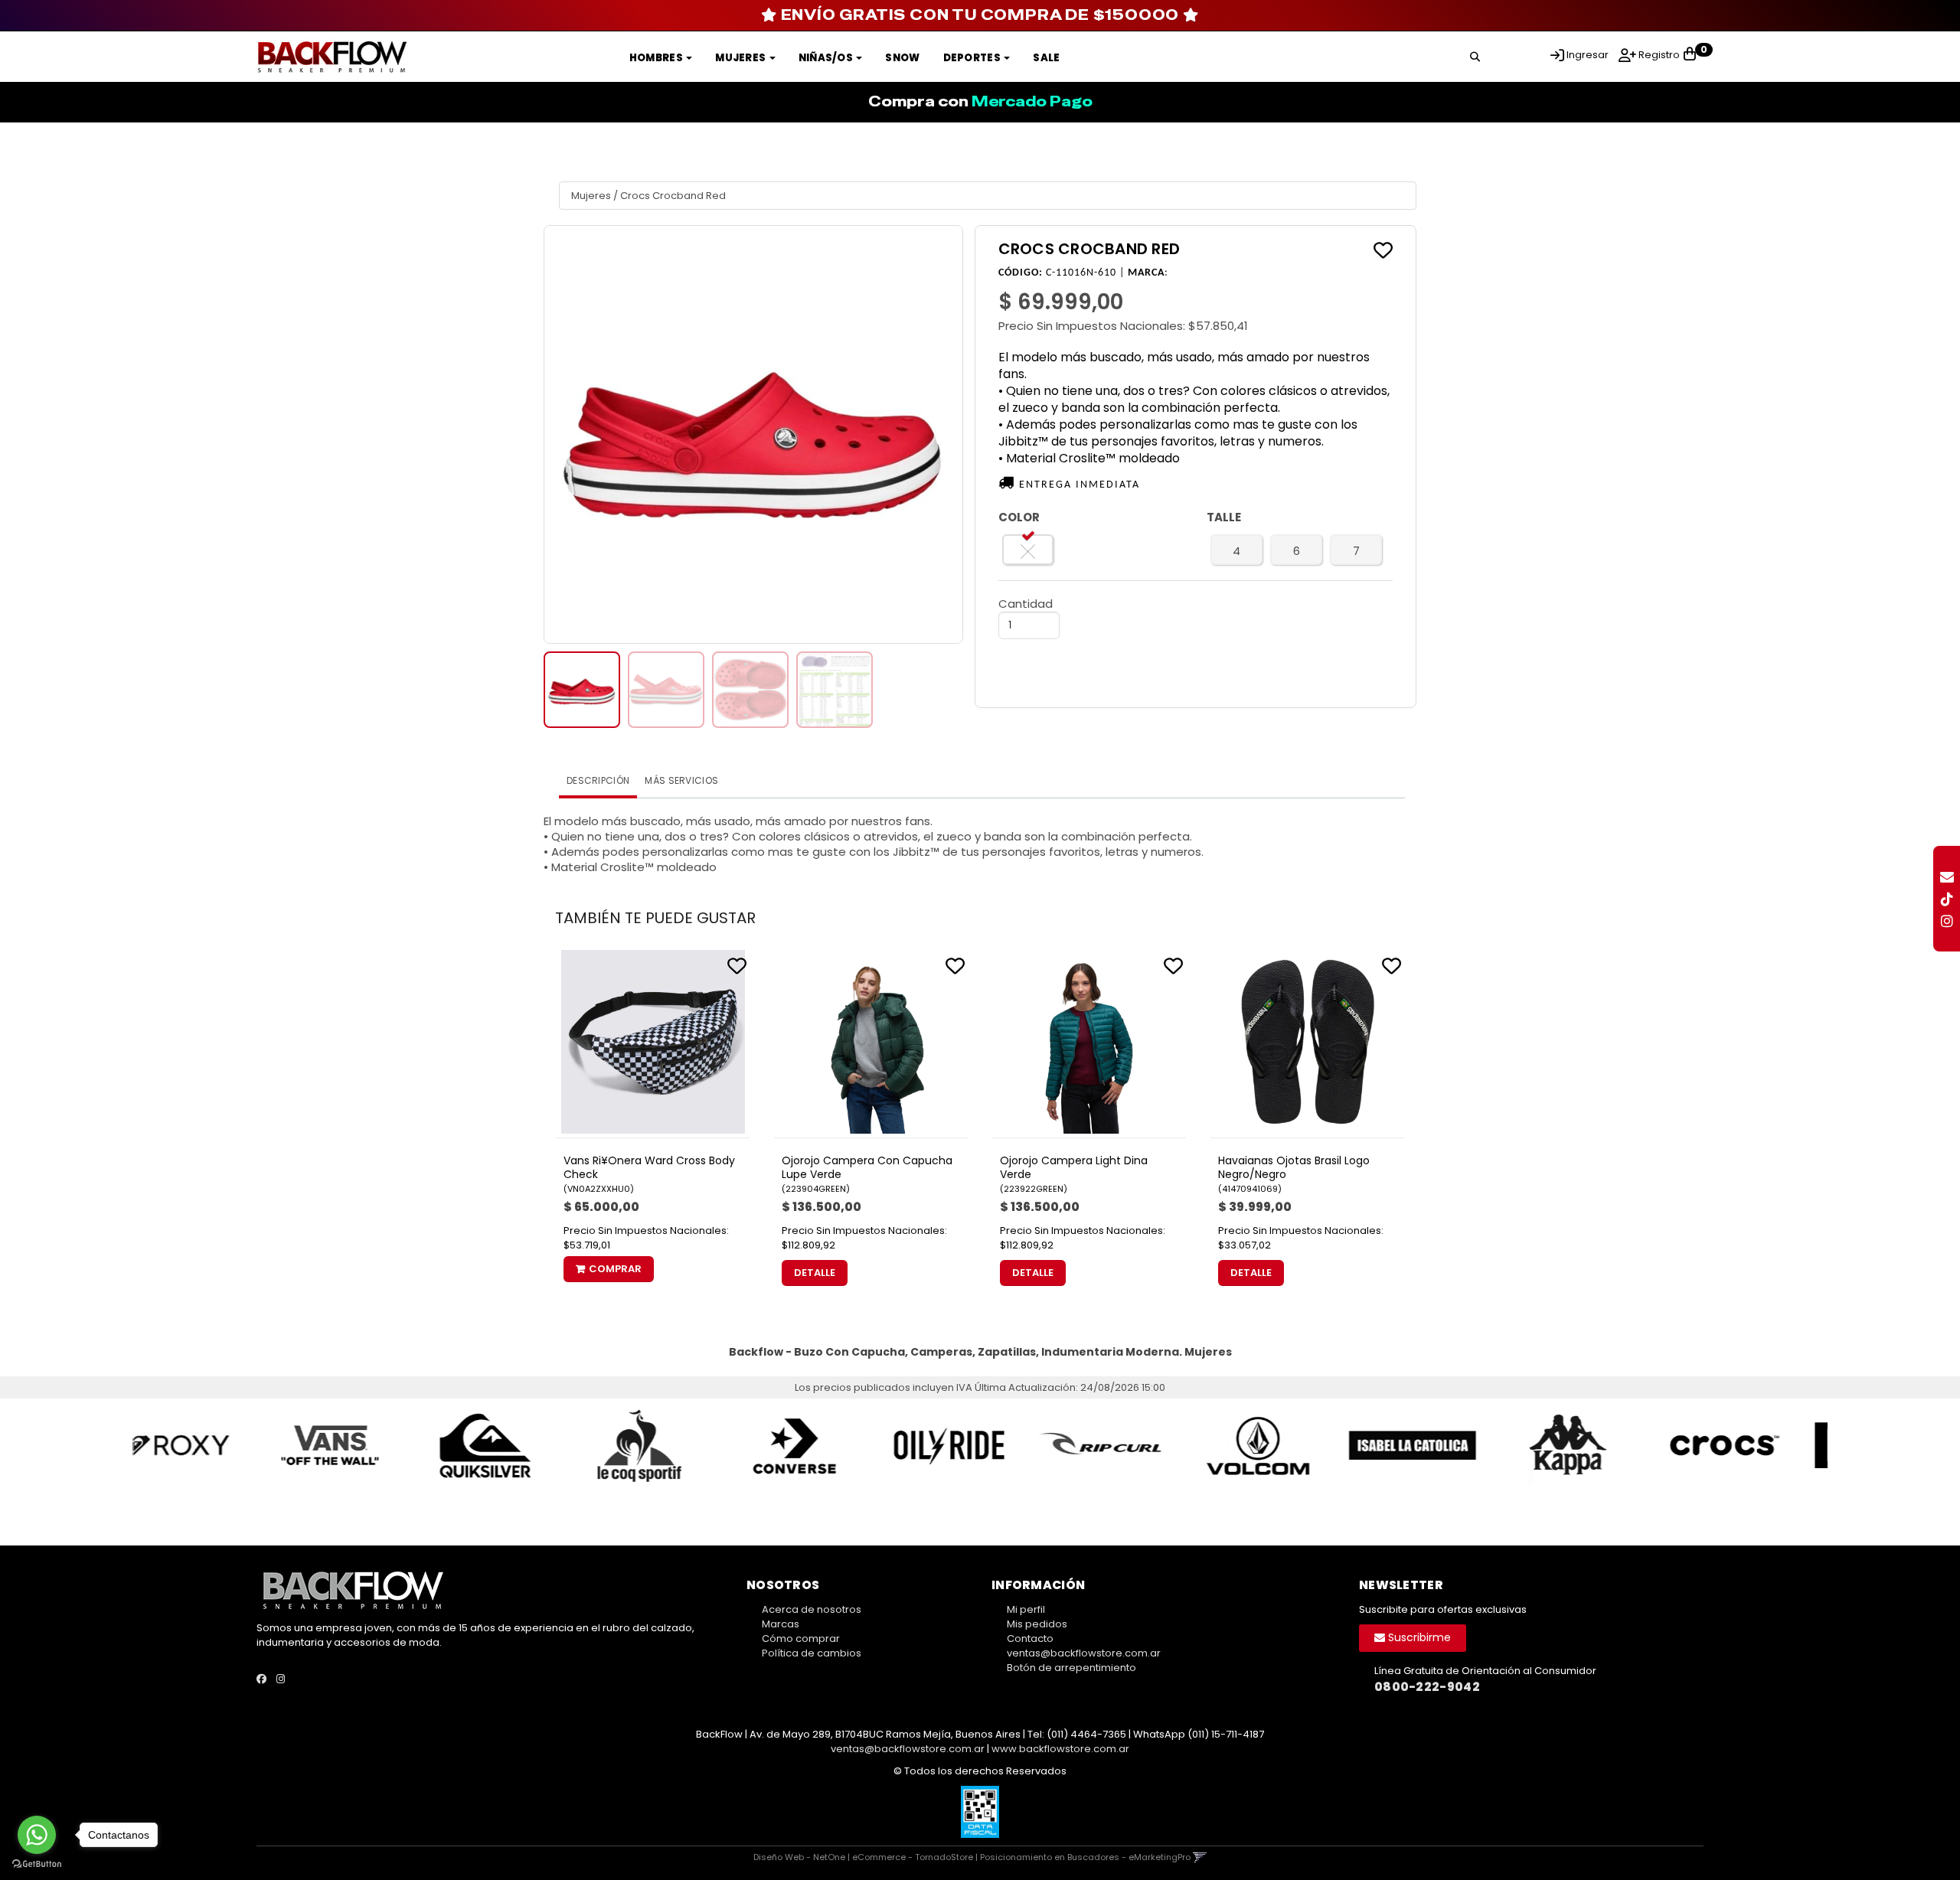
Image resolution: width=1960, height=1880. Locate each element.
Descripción (598, 780)
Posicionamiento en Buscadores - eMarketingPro (1085, 1857)
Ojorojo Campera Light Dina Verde (1074, 1167)
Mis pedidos (1037, 1624)
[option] (210, 1446)
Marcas (781, 1624)
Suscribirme (1418, 1637)
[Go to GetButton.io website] (37, 1864)
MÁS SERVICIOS (681, 780)
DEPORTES (973, 58)
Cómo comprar (801, 1638)
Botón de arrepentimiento (1071, 1668)
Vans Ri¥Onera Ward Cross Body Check (649, 1167)
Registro (1658, 55)
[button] (1475, 54)
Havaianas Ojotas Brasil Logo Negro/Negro (1294, 1167)
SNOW (902, 58)
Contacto (1030, 1638)
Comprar (615, 1269)
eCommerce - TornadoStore (913, 1857)
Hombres (657, 58)
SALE (1046, 58)
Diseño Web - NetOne (799, 1857)
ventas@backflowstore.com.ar (1084, 1653)
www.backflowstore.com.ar (1060, 1749)
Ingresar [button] (1588, 55)
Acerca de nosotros (812, 1609)
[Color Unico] (1028, 550)
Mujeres (741, 58)
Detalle (815, 1273)
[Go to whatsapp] (37, 1835)
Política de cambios (812, 1653)
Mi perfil (1026, 1609)
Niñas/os (827, 58)
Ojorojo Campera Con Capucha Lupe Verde (867, 1167)
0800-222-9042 (1427, 1687)
